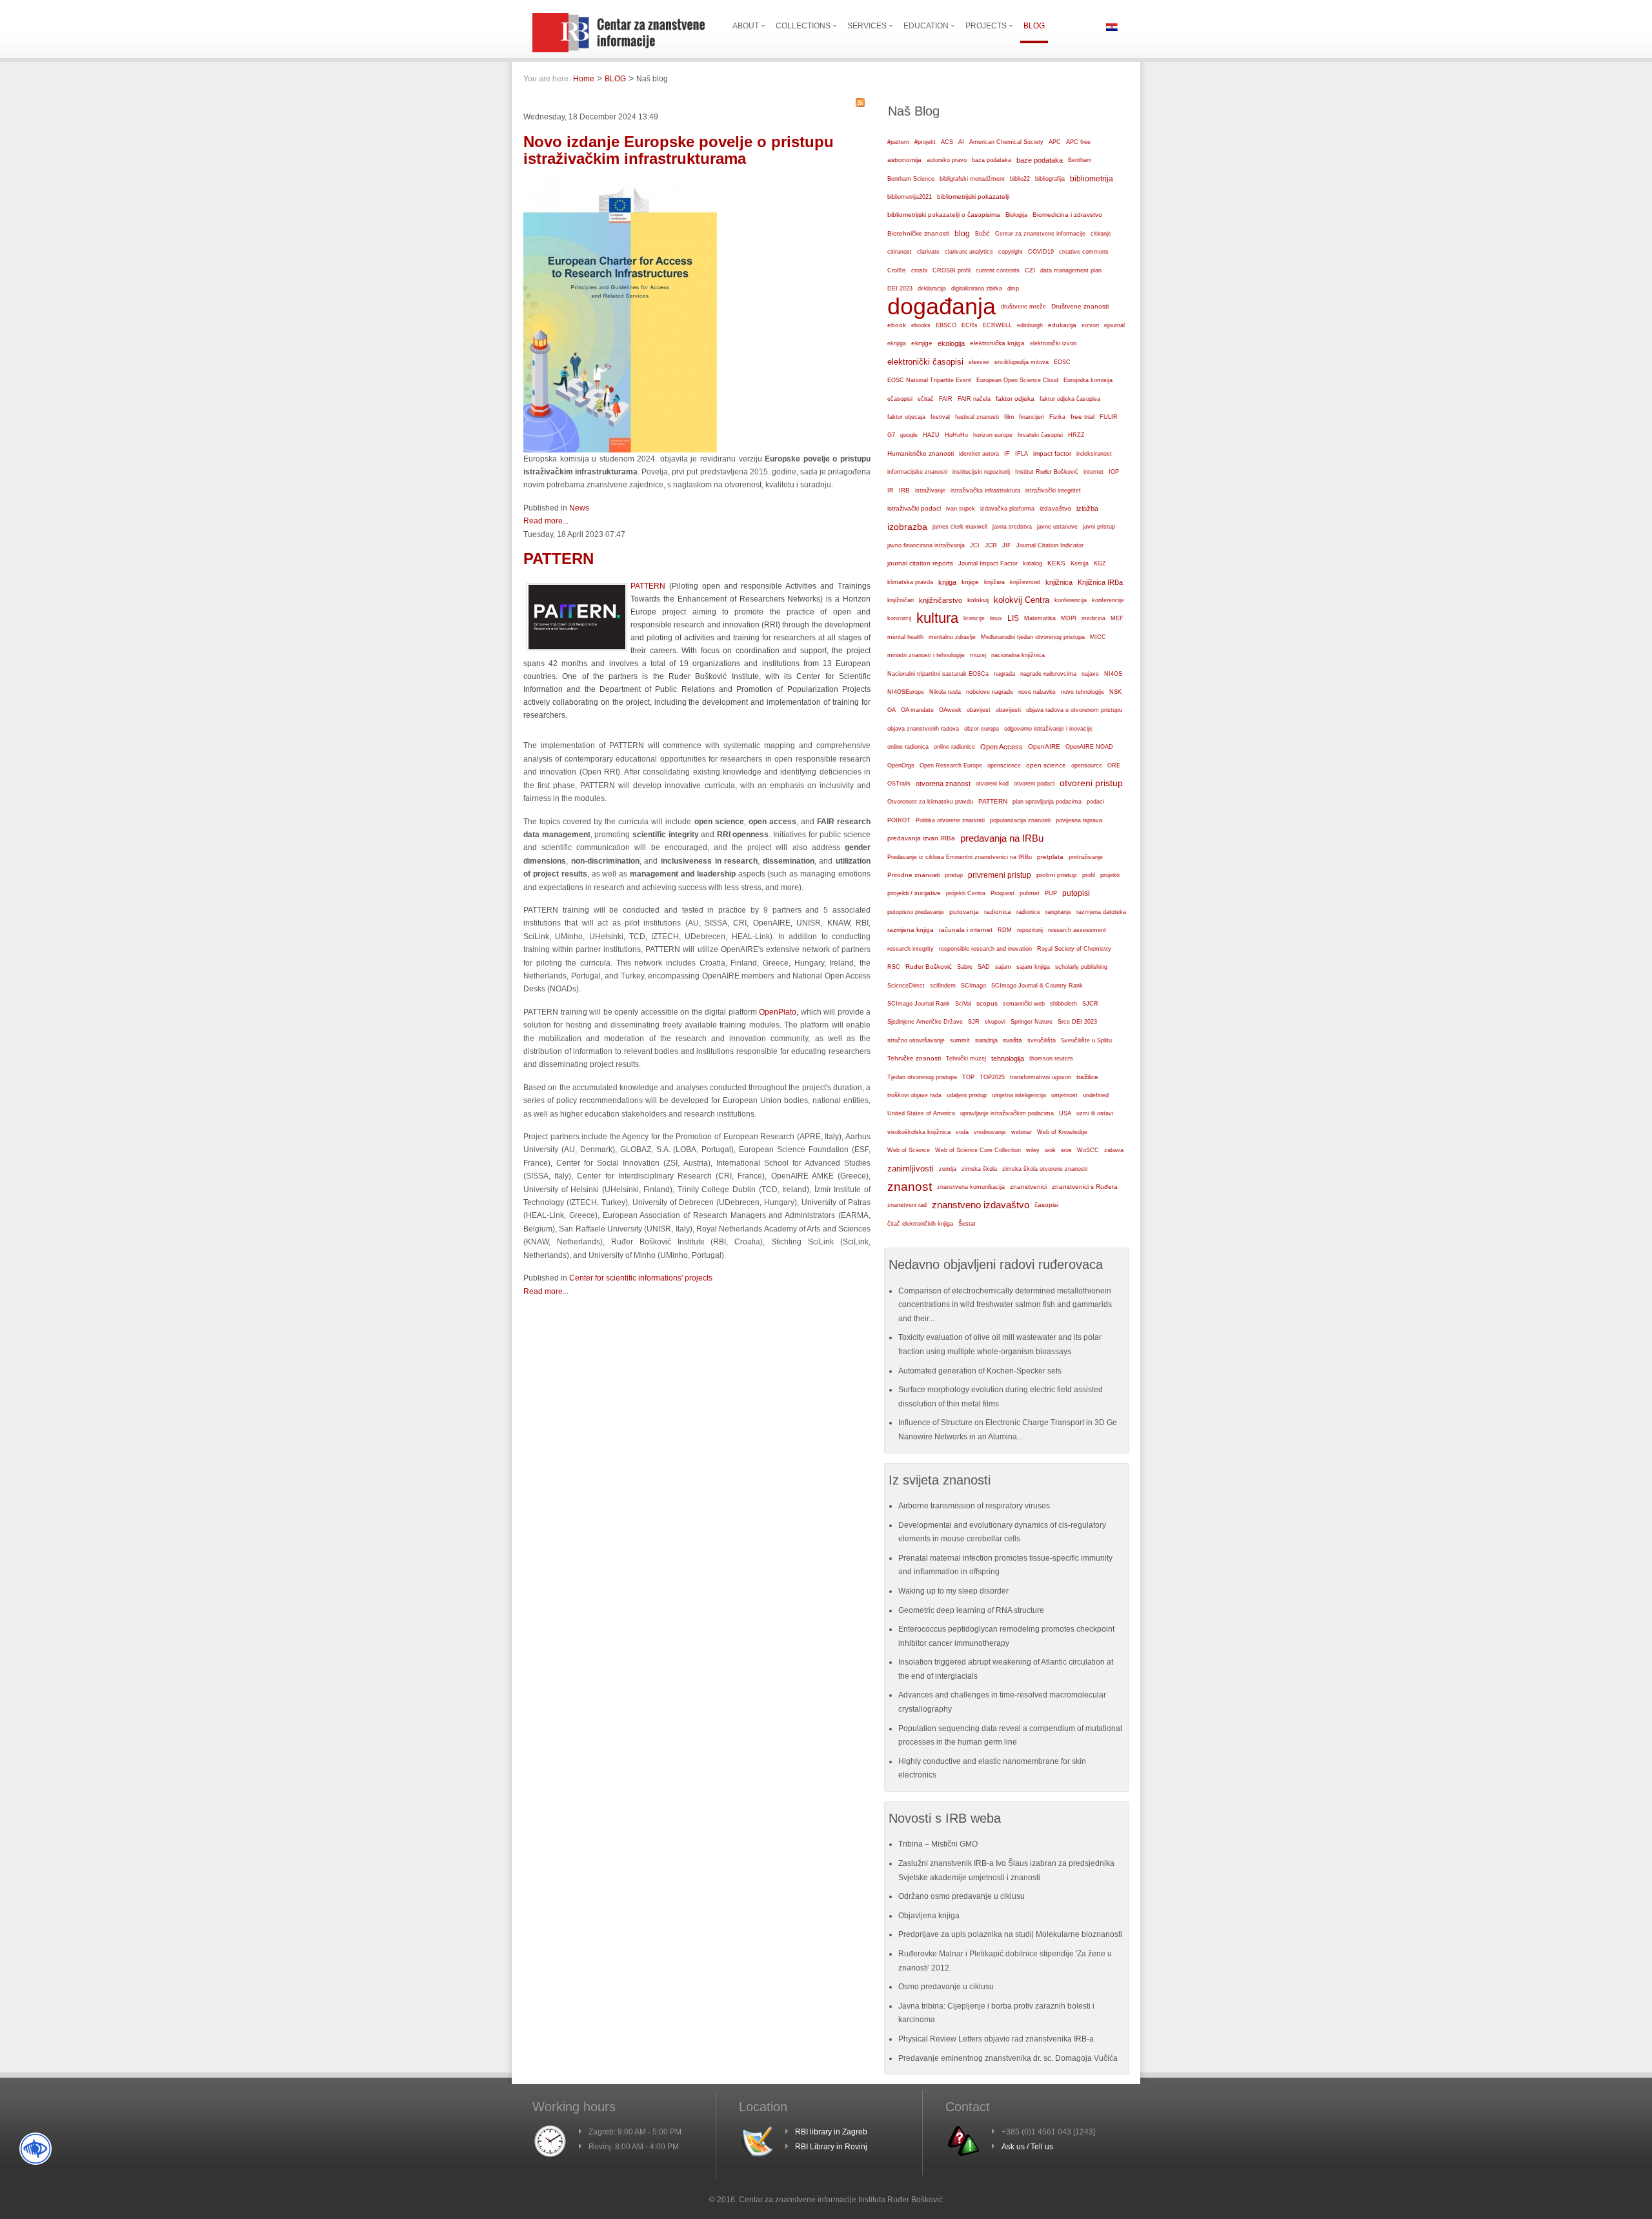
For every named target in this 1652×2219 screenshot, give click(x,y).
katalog (1032, 563)
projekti (1110, 875)
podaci (1095, 802)
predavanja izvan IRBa (921, 838)
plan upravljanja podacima (1047, 801)
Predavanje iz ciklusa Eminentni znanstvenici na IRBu (960, 857)
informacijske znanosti (917, 472)
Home (584, 79)
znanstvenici (1028, 1187)
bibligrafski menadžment (972, 179)
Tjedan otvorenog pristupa (922, 1077)
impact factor (1052, 453)
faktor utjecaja (906, 417)
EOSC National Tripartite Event (929, 380)
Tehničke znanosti (914, 1058)
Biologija (1016, 215)
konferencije (1108, 600)
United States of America (921, 1113)
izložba (1087, 509)
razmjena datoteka (1101, 912)
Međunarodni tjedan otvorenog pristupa (1033, 637)
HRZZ (1076, 435)
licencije (974, 618)
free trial (1083, 417)
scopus (987, 1003)
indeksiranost (1094, 454)
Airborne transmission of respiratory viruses (974, 1506)
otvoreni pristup (1091, 783)
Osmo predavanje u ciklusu (946, 1987)
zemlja (948, 1169)
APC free (1078, 142)
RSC (894, 967)
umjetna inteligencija (1019, 1095)
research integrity (911, 949)
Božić (982, 234)
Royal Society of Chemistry (1074, 949)
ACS (947, 142)
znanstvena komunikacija (971, 1187)
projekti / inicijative (914, 893)
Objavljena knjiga (929, 1916)
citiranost (900, 252)
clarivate (928, 252)
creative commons (1084, 252)
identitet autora (979, 454)
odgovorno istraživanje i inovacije (1048, 729)
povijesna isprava (1079, 820)
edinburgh (1030, 325)
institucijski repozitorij (981, 471)
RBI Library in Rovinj (831, 2147)
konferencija (1071, 600)
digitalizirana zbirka (977, 289)
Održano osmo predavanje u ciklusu (962, 1896)
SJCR (1090, 1004)
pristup (954, 875)
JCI (975, 545)
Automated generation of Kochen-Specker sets (980, 1371)
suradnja (986, 1040)
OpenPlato (778, 1012)
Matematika (1040, 618)
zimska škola (979, 1169)
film (1009, 417)
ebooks (921, 325)
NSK (1115, 692)
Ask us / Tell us (1027, 2147)
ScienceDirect (906, 986)
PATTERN (559, 559)
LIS (1013, 618)
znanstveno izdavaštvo (981, 1205)
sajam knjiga (1033, 967)
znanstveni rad (907, 1205)
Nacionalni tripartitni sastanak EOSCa (938, 674)
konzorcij (899, 618)
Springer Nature (1032, 1022)
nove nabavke (1037, 692)
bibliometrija (1092, 179)
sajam (1003, 967)
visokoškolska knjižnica (919, 1132)
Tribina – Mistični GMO (938, 1844)
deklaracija (932, 289)
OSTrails (899, 784)
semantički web (1024, 1004)
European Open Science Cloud (1017, 380)
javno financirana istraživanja (926, 545)
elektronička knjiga (997, 343)
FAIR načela (974, 399)
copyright (1011, 252)
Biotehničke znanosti (918, 233)
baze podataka (1040, 160)
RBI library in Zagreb (831, 2132)
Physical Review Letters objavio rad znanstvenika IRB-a (996, 2039)
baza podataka (992, 160)
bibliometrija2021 (910, 197)
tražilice (1087, 1077)
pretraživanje (1086, 857)
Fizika (1057, 417)
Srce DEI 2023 (1077, 1022)
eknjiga (897, 343)
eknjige (922, 343)
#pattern (898, 142)
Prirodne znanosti (913, 875)
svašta (1012, 1040)
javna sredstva (1012, 527)
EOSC (1062, 362)
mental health (905, 637)
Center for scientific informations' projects (641, 1278)
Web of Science (909, 1150)
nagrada (1004, 674)
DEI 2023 (900, 289)
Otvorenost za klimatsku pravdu (930, 802)
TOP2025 (992, 1077)
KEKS (1056, 563)
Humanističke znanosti (921, 453)
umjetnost (1064, 1095)
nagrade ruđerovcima (1048, 674)
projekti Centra (966, 893)
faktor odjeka (1015, 399)
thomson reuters (1051, 1059)
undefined (1096, 1095)
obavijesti (1008, 710)
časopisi (1046, 1205)
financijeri (1032, 417)
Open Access (1002, 747)
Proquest (1002, 893)
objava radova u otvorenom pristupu (1074, 710)
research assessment (1077, 930)
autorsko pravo (947, 160)
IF (1007, 454)
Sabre (965, 967)
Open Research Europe (951, 765)
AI (961, 142)
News (579, 508)
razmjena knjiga (911, 930)
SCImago (973, 986)
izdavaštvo (1055, 508)
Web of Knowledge (1062, 1132)
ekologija (951, 343)
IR (891, 491)
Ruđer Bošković (929, 967)
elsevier (979, 362)
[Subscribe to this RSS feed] (860, 103)
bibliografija (1050, 179)
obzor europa (982, 729)
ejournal (1114, 325)
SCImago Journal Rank (919, 1004)
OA (891, 710)
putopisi (1076, 893)
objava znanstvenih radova (923, 729)
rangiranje (1058, 912)
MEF (1117, 618)
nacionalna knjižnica (1018, 655)
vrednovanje (990, 1132)
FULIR (1109, 417)
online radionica (908, 747)
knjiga (947, 582)
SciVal (963, 1004)
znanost (910, 1187)
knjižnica (1059, 582)
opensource (1087, 765)
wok (1050, 1150)
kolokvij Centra (1022, 600)
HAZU (931, 435)
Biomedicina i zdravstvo (1067, 215)
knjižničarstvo (941, 600)
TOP (968, 1077)
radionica (998, 912)
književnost (1025, 582)
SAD (984, 967)
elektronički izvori (1053, 343)
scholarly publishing (1081, 967)
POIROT (899, 820)
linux (996, 618)
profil (1089, 875)
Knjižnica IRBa (1100, 582)
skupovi (995, 1022)
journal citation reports (920, 563)
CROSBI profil (952, 270)
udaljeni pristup (967, 1095)
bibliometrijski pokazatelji (973, 197)
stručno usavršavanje (916, 1040)
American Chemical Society (1006, 142)
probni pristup (1057, 875)
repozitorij (1030, 930)
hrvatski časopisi (1040, 435)
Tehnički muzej (966, 1059)
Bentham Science (911, 179)
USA (1065, 1113)
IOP (1114, 472)
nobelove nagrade (990, 692)
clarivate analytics (969, 252)
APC (1055, 142)
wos (1066, 1150)
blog (962, 234)
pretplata (1050, 857)
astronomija (904, 160)
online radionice (954, 747)
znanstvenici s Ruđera (1085, 1187)
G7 (891, 435)
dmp (1013, 288)
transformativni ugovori (1041, 1077)
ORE (1114, 765)
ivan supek (961, 509)
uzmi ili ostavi (1095, 1113)
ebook (897, 325)
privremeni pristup (1000, 875)
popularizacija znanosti (1020, 820)
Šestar (967, 1224)
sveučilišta (1042, 1040)
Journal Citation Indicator (1050, 545)
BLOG (615, 79)
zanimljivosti (911, 1169)
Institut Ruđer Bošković (1047, 472)
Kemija (1080, 563)
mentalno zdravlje (952, 637)
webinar (1022, 1132)
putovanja (964, 912)
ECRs (970, 325)
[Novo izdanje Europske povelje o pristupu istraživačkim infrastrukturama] (620, 450)
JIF (1007, 545)
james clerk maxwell (960, 527)
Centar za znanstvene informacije (1040, 234)
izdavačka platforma (1007, 509)
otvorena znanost (943, 784)
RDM (1005, 930)
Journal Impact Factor (988, 563)
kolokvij (978, 600)
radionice (1028, 912)
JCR (991, 545)
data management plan (1071, 270)
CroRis (897, 270)
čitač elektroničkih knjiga (920, 1224)
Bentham (1080, 160)
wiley (1033, 1150)
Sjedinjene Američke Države (925, 1022)
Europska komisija (1088, 380)
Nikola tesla (945, 692)
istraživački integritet (1053, 491)
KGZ (1100, 563)
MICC (1098, 637)
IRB (904, 490)
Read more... (546, 521)
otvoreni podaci (1034, 783)
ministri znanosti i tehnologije (926, 655)
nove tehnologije (1083, 692)
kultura (937, 618)
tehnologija (1008, 1059)
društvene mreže (1023, 307)
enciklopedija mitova (1022, 362)
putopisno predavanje (916, 912)
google (909, 435)
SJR (974, 1022)
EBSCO (946, 325)
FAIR (946, 399)
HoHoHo (956, 435)
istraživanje (930, 491)
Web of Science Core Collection (978, 1150)
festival (940, 417)
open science (1046, 765)
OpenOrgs (901, 765)
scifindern (943, 986)
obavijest (979, 710)
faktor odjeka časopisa (1070, 399)
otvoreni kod (992, 784)
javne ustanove (1057, 527)
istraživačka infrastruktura (985, 491)
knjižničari (901, 600)
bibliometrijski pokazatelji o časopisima (944, 215)
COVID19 (1041, 252)
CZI (1030, 270)
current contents (998, 270)
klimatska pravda (910, 582)
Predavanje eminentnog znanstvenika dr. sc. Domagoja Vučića (1008, 2058)
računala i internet (966, 930)
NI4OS (1113, 674)
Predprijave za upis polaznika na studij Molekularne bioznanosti (1010, 1934)
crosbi (919, 270)
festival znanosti (977, 417)
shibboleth (1063, 1004)
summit (960, 1040)
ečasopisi (900, 399)
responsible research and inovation (985, 949)
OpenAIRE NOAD (1089, 747)
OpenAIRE (1044, 746)
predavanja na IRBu (1002, 838)
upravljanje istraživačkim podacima (1007, 1113)
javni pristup (1099, 527)
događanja (942, 307)
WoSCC (1088, 1150)
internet (1093, 472)
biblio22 (1020, 179)
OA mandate (917, 710)
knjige (970, 582)
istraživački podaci (914, 508)
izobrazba (907, 527)
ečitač (926, 399)
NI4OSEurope (906, 692)
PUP (1051, 893)
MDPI (1069, 618)
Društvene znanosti (1080, 306)
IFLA (1022, 454)
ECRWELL (997, 325)
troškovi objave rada (914, 1095)
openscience (1004, 765)
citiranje (1101, 234)
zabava (1114, 1150)
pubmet (1030, 893)
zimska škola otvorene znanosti (1045, 1169)
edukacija (1062, 325)
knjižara (994, 582)
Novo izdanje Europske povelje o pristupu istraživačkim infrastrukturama (679, 150)
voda (962, 1132)
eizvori (1090, 325)
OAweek (950, 710)
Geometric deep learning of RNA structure (971, 1610)
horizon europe (993, 435)
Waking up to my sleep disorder (953, 1591)
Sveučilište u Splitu (1086, 1040)
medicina (1093, 618)
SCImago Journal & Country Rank (1037, 986)
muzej (978, 655)
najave (1090, 674)
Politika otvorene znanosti (950, 820)
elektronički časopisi (925, 362)
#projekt (925, 142)
